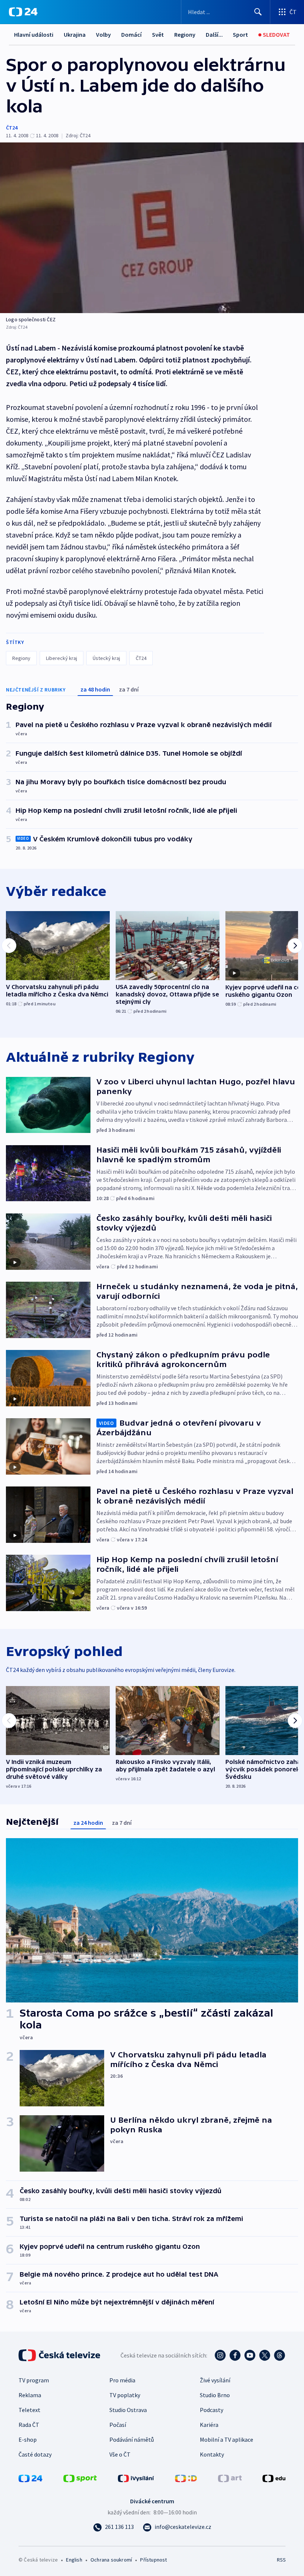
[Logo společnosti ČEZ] (152, 228)
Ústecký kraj (106, 658)
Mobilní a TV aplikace (227, 2439)
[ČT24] (23, 12)
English (74, 2560)
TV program (34, 2380)
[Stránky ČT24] (30, 2478)
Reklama (30, 2395)
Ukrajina (75, 34)
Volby (103, 34)
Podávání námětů (132, 2439)
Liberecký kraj (62, 658)
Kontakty (212, 2454)
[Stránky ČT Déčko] (186, 2478)
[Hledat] (258, 12)
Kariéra (209, 2425)
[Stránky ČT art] (230, 2478)
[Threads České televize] (280, 2355)
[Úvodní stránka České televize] (60, 2355)
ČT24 (12, 128)
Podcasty (212, 2410)
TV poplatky (125, 2395)
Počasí (118, 2425)
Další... (214, 34)
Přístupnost (153, 2560)
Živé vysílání (215, 2380)
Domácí (131, 34)
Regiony (185, 34)
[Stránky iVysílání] (136, 2478)
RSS (281, 2560)
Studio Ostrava (128, 2410)
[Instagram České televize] (220, 2355)
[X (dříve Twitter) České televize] (265, 2355)
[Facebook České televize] (235, 2355)
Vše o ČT (120, 2454)
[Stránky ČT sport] (80, 2478)
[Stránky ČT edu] (274, 2478)
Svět (158, 34)
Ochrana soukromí (111, 2560)
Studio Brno (215, 2395)
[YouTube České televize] (250, 2355)
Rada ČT (29, 2425)
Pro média (122, 2380)
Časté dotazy (35, 2454)
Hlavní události (34, 34)
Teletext (29, 2410)
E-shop (28, 2439)
